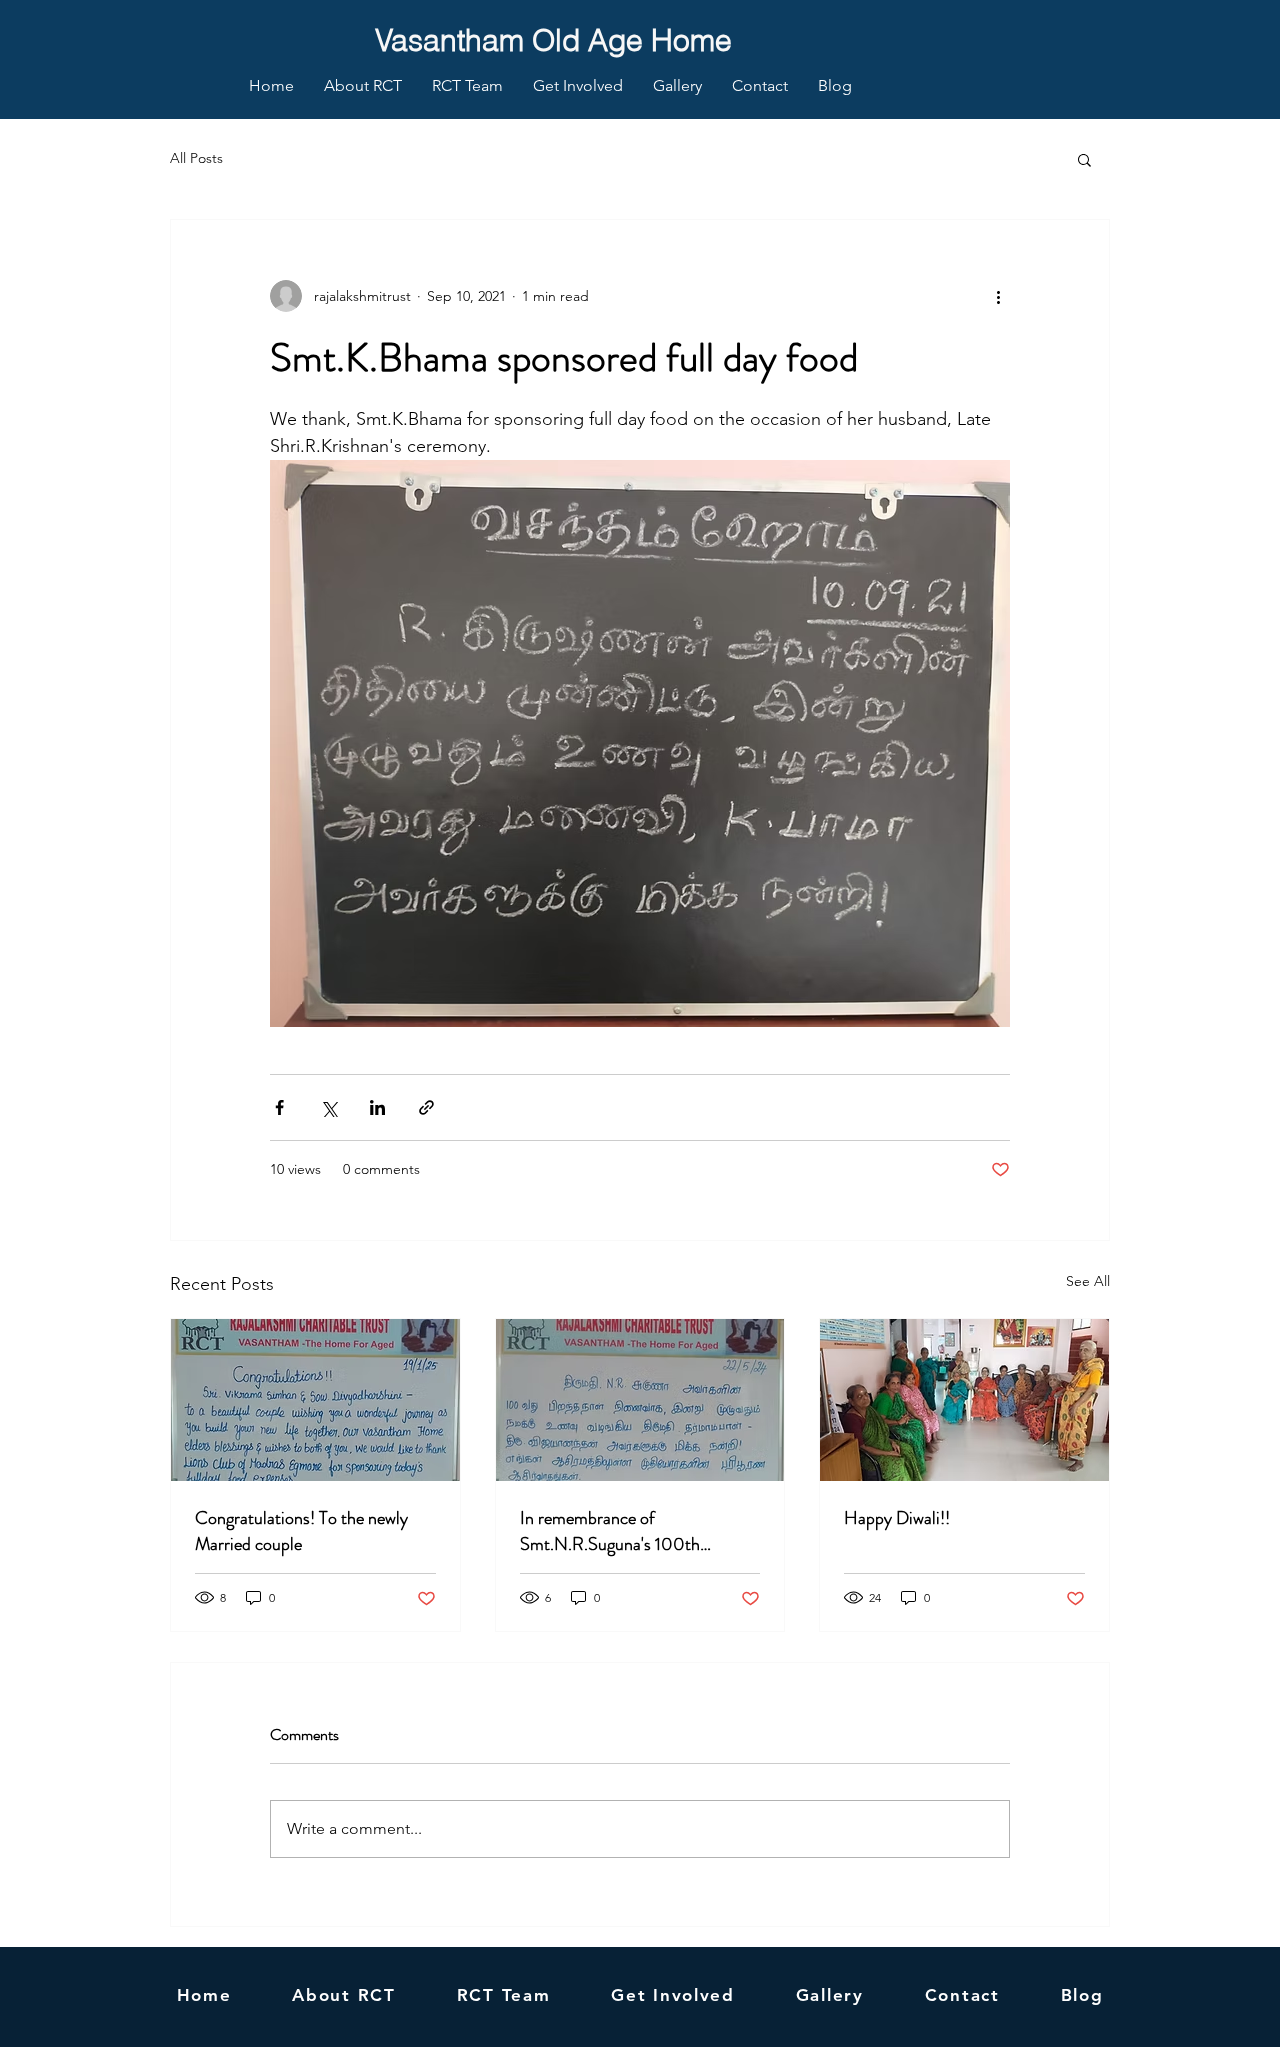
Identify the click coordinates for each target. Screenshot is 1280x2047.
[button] (1084, 159)
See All (1088, 1281)
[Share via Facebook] (279, 1107)
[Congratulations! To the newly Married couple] (315, 1400)
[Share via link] (426, 1107)
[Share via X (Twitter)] (328, 1107)
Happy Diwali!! (897, 1518)
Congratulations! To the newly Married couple (301, 1531)
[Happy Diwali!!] (964, 1400)
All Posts (196, 158)
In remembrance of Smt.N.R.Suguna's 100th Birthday (610, 1531)
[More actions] (998, 296)
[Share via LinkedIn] (377, 1107)
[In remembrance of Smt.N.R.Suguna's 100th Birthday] (640, 1400)
